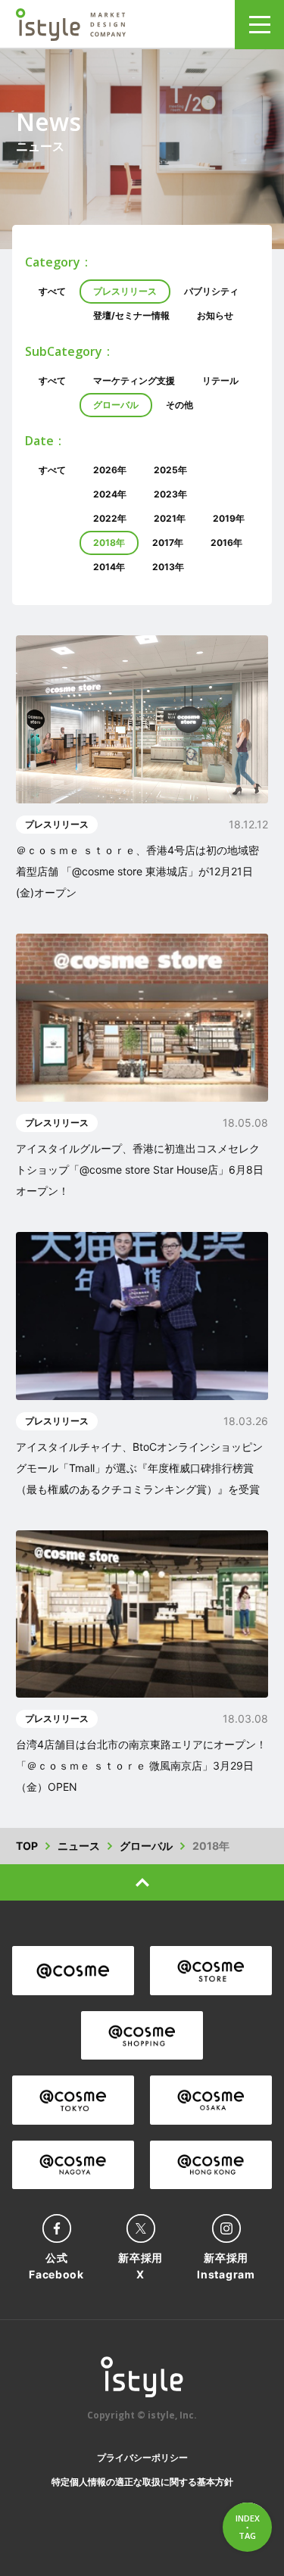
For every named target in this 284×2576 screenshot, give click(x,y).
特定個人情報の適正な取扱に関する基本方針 (142, 2482)
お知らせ (215, 315)
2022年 (110, 518)
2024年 (110, 494)
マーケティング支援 (134, 380)
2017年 (168, 543)
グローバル (116, 405)
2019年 (229, 518)
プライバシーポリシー (142, 2457)
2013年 (168, 567)
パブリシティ (211, 291)
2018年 (109, 543)
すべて (52, 291)
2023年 (170, 494)
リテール (220, 380)
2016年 (226, 543)
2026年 (110, 470)
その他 (179, 405)
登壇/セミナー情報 (131, 315)
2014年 (109, 567)
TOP (27, 1846)
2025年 (170, 470)
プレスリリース (125, 291)
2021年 (170, 518)
